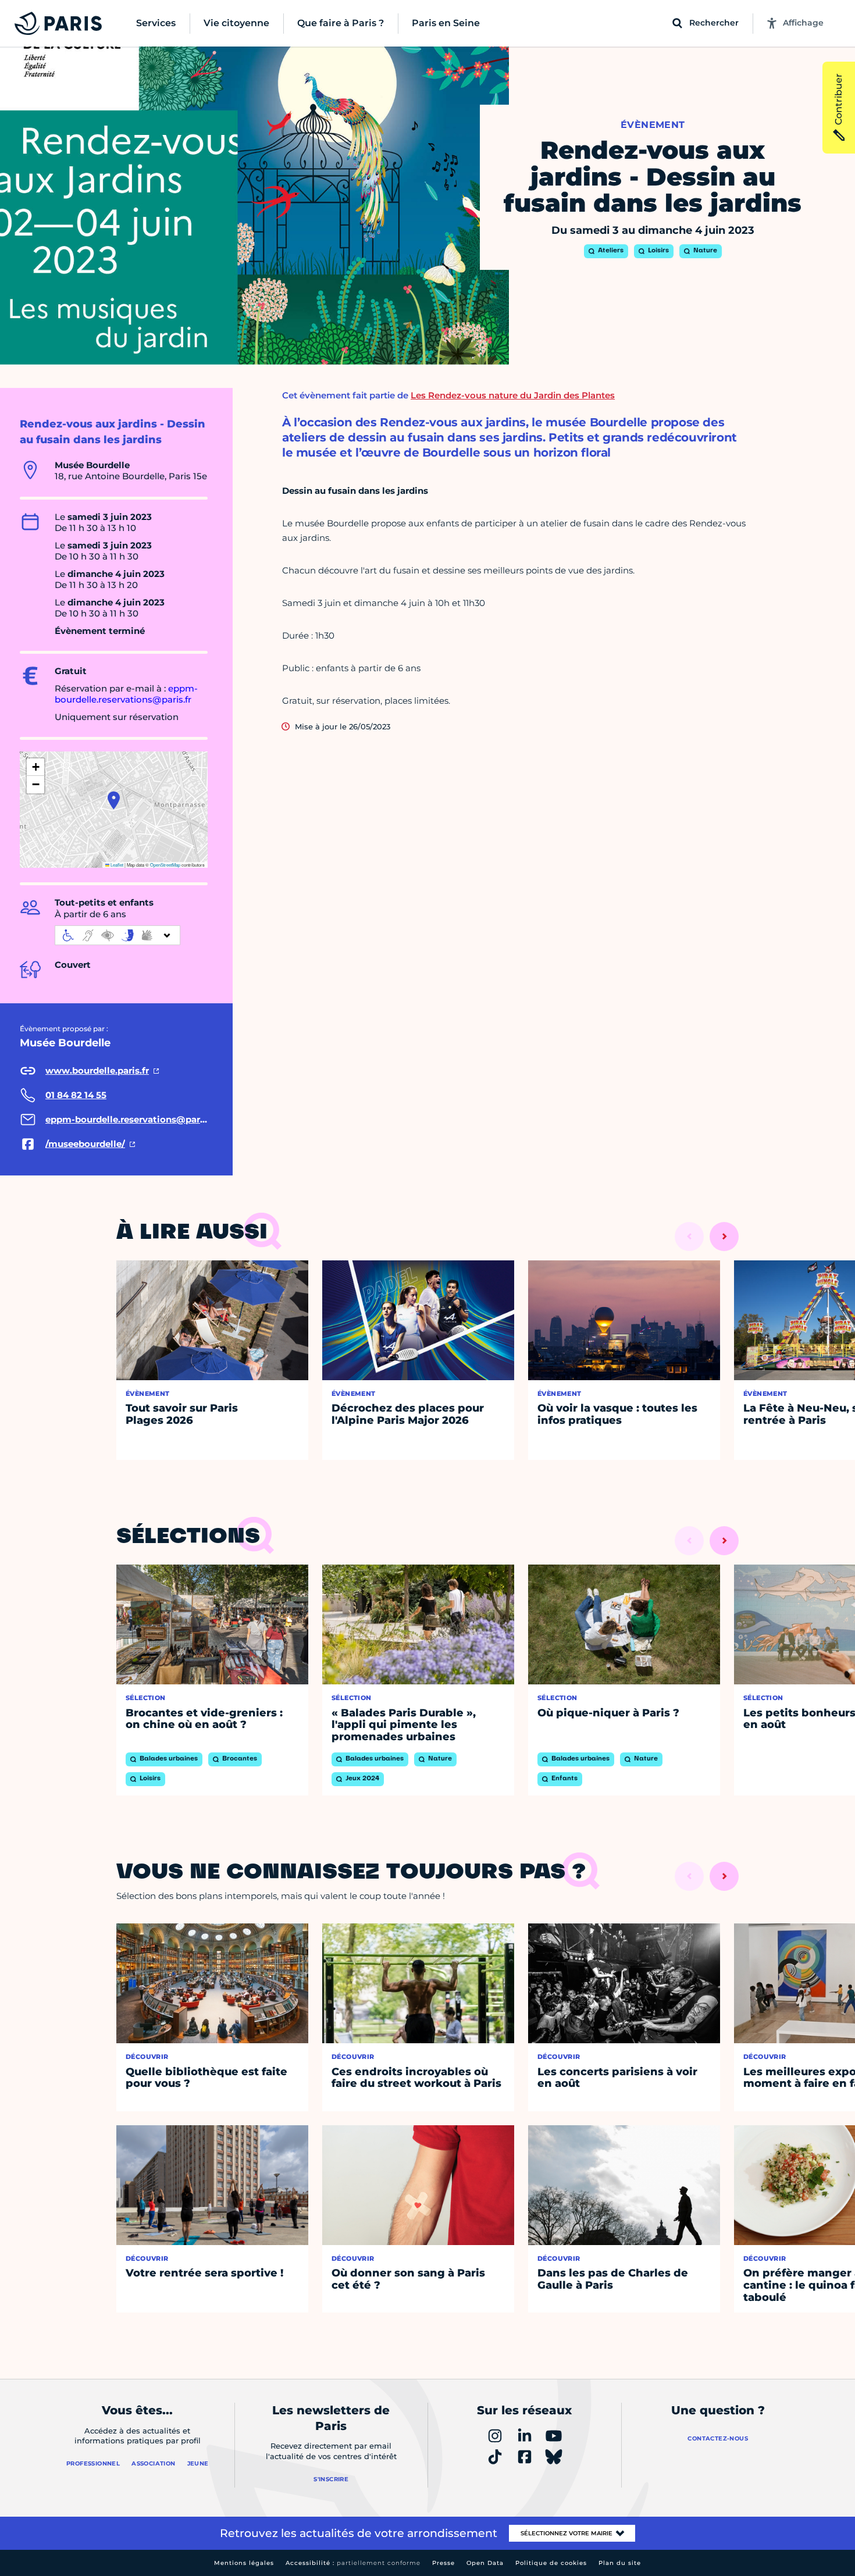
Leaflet (116, 865)
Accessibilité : (353, 2563)
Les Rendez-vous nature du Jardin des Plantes (513, 395)
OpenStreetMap (165, 865)
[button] (114, 800)
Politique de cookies (551, 2563)
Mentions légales (244, 2563)
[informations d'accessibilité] (117, 935)
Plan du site (620, 2563)
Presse (443, 2563)
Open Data (485, 2563)
